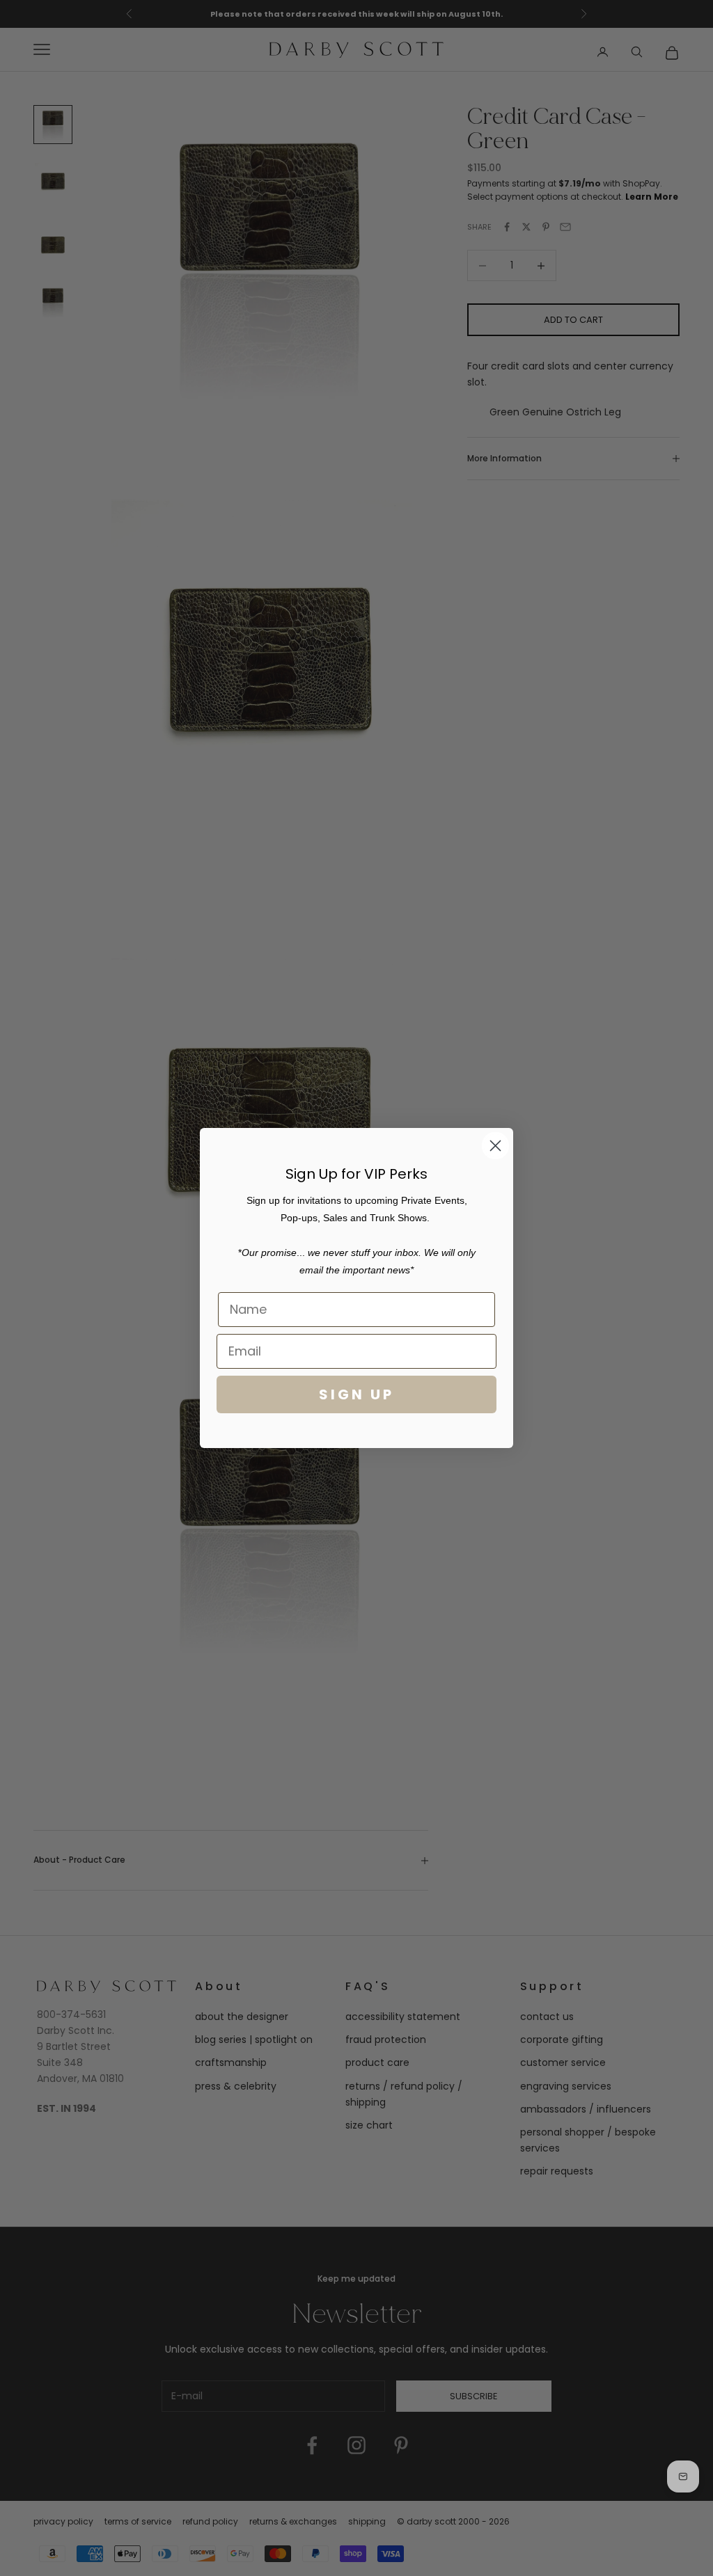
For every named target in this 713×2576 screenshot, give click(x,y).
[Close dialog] (495, 1146)
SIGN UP (356, 1394)
